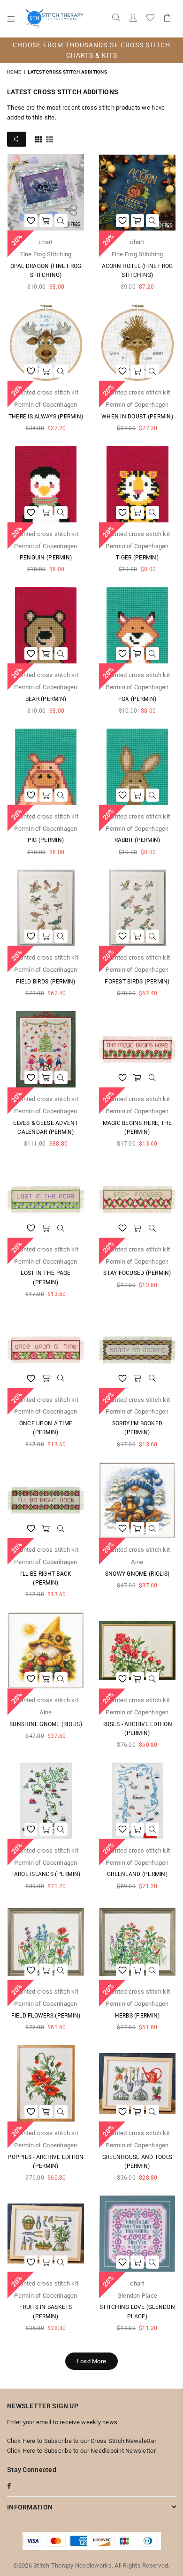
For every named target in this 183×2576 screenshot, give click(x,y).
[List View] (50, 139)
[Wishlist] (150, 19)
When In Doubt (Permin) (137, 417)
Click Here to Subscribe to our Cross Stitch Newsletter (82, 2441)
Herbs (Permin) (137, 2016)
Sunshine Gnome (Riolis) (46, 1724)
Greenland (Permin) (137, 1874)
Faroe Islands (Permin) (46, 1874)
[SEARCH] (116, 19)
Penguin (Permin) (46, 558)
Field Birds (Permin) (46, 982)
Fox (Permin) (137, 699)
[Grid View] (38, 139)
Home (14, 72)
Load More (91, 2361)
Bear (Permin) (46, 699)
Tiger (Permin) (137, 558)
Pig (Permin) (46, 840)
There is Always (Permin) (46, 417)
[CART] (168, 19)
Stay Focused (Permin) (137, 1273)
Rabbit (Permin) (137, 840)
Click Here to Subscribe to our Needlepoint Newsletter (81, 2451)
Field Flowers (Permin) (46, 2016)
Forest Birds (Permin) (137, 982)
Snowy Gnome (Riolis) (137, 1574)
